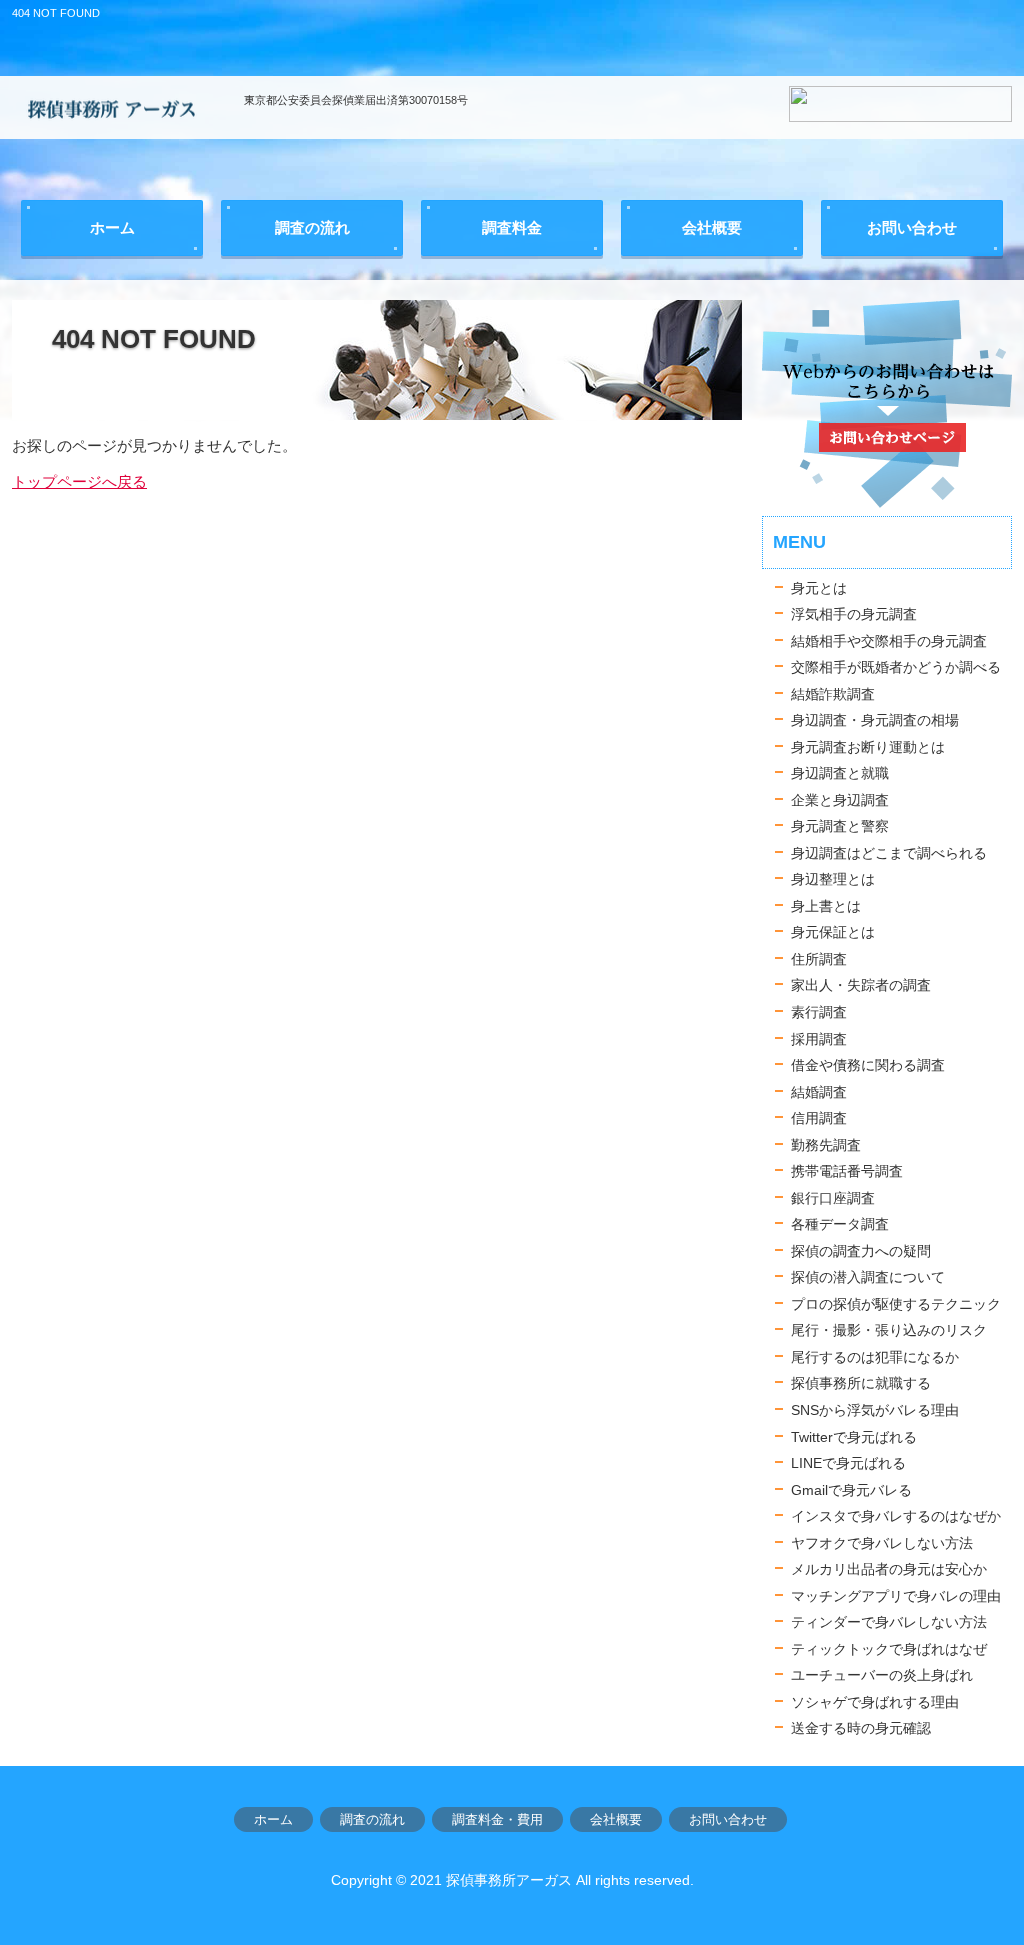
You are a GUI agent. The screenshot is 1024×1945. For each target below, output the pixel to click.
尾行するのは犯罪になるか (875, 1357)
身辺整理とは (833, 879)
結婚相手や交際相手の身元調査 (889, 641)
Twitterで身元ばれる (854, 1437)
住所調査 (819, 959)
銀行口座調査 (833, 1198)
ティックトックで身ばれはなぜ (889, 1649)
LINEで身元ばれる (848, 1463)
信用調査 (819, 1118)
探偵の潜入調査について (868, 1277)
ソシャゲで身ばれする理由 (875, 1702)
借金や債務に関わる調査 (868, 1065)
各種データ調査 (840, 1224)
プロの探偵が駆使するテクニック (896, 1304)
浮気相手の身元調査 (854, 614)
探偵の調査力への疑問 (861, 1251)
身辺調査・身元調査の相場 (875, 720)
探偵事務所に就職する (861, 1383)
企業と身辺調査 (840, 800)
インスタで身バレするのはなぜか (896, 1516)
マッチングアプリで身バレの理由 (896, 1596)
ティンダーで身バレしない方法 (889, 1622)
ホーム (273, 1819)
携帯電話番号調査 (847, 1171)
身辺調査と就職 (840, 773)
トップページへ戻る (79, 481)
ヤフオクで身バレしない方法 (882, 1543)
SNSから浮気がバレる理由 (875, 1410)
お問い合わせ (728, 1819)
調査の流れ (372, 1819)
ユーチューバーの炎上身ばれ (882, 1675)
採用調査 (819, 1039)
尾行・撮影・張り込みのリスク (889, 1330)
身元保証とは (833, 932)
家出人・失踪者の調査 (861, 985)
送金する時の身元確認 (861, 1728)
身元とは (819, 588)
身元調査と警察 (840, 826)
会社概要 (616, 1819)
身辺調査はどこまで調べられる (889, 853)
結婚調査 (819, 1092)
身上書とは (826, 906)
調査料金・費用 (497, 1819)
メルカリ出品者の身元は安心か (889, 1569)
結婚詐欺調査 (833, 694)
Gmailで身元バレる (851, 1490)
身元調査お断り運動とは (868, 747)
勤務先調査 (826, 1145)
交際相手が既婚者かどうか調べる (896, 667)
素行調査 (819, 1012)
